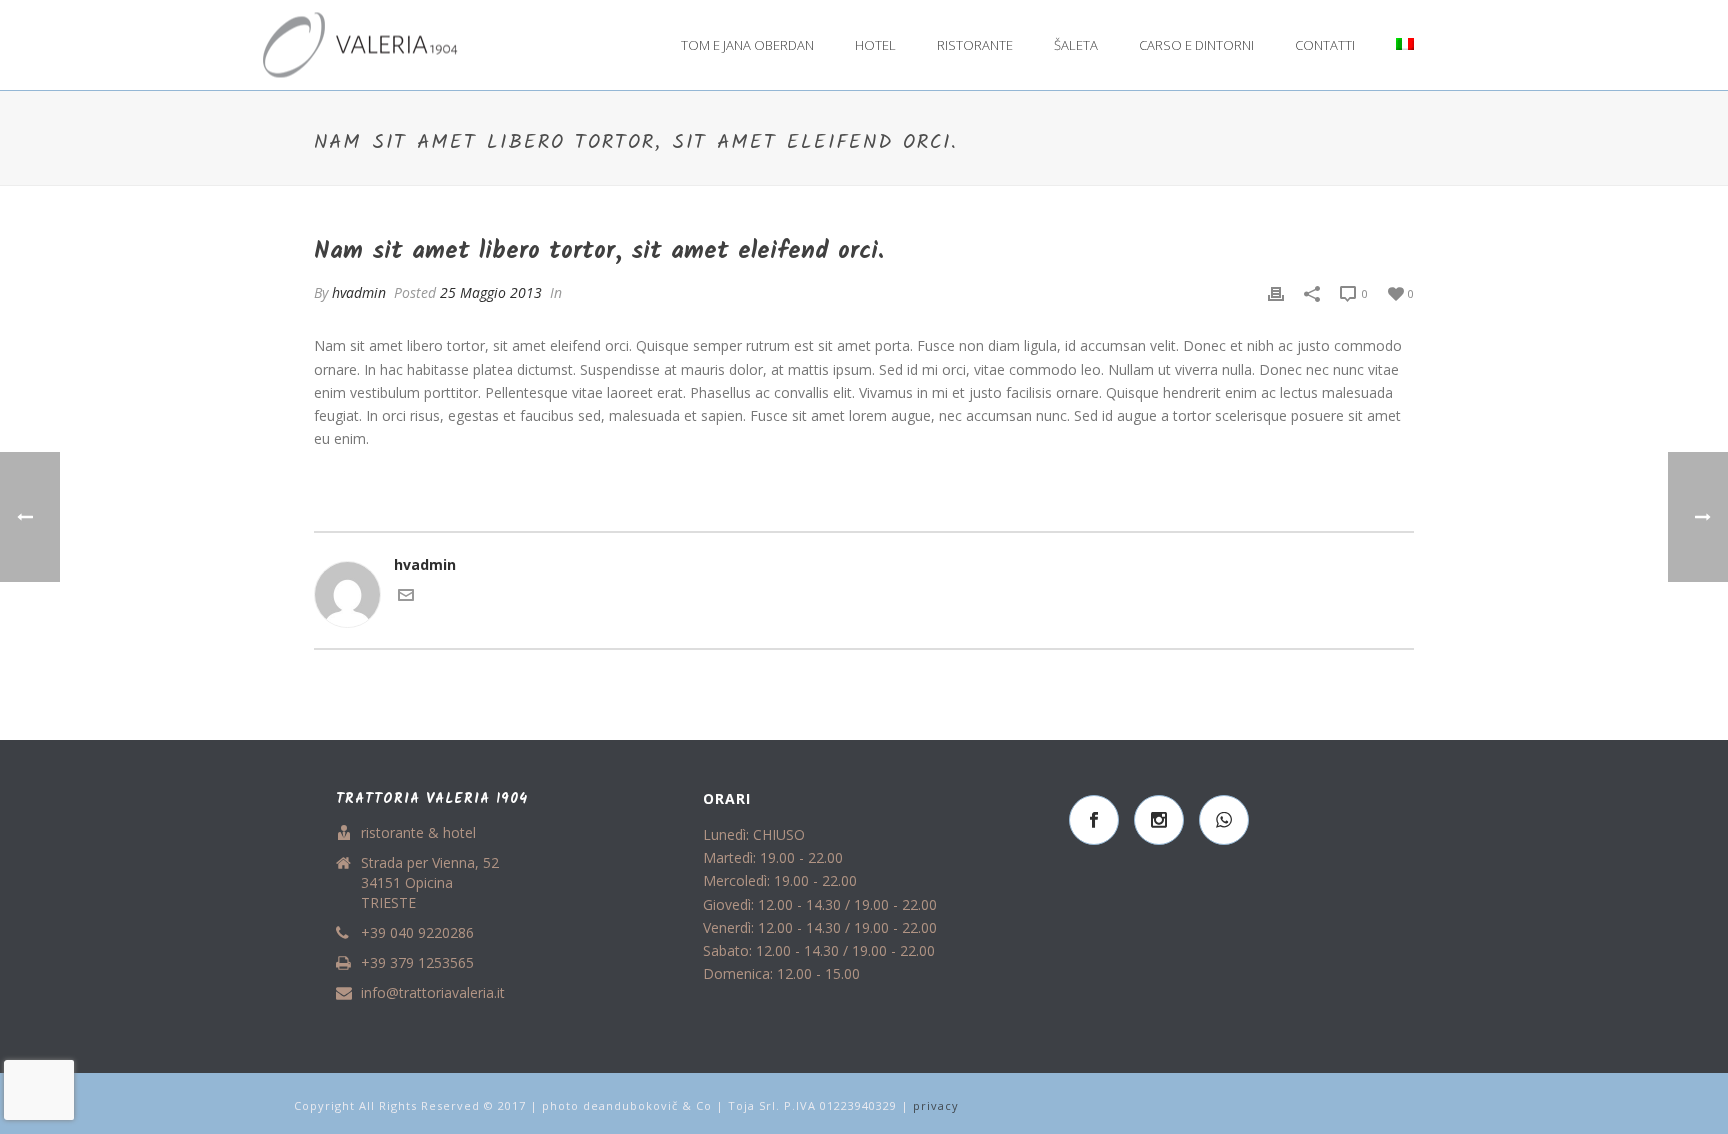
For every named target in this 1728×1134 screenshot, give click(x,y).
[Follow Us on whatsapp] (1224, 820)
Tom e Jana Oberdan (747, 45)
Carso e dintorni (1196, 45)
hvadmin (359, 292)
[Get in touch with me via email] (406, 597)
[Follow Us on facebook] (1094, 820)
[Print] (1276, 292)
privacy (936, 1105)
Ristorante (975, 45)
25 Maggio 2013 (491, 292)
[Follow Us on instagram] (1159, 820)
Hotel (875, 45)
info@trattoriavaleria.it (433, 993)
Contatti (1325, 45)
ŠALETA (1076, 45)
